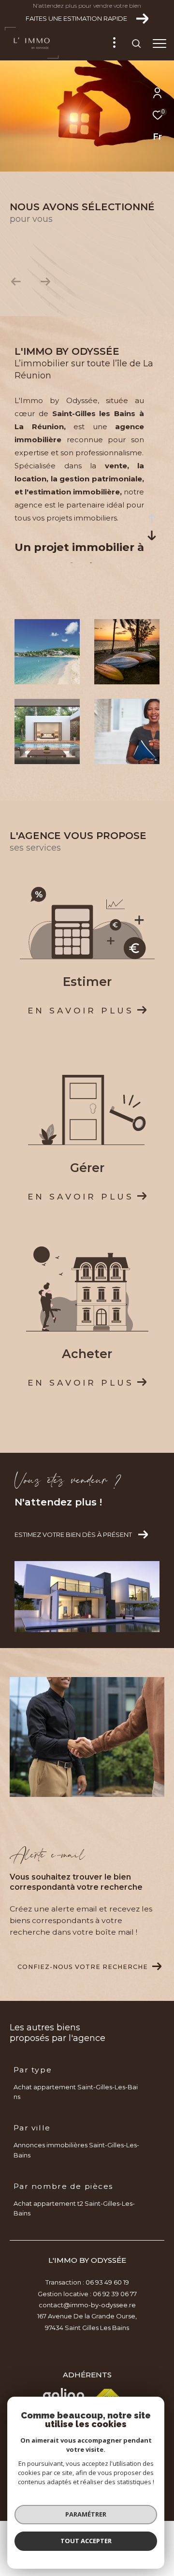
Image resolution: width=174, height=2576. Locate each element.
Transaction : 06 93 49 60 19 (87, 2282)
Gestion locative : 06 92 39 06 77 (87, 2294)
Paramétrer (86, 2514)
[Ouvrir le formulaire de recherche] (136, 43)
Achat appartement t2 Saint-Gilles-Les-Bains (74, 2208)
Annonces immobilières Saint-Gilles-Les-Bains (76, 2150)
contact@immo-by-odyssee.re (87, 2305)
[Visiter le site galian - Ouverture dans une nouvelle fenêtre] (64, 2396)
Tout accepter (86, 2541)
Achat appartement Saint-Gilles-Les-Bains (76, 2092)
